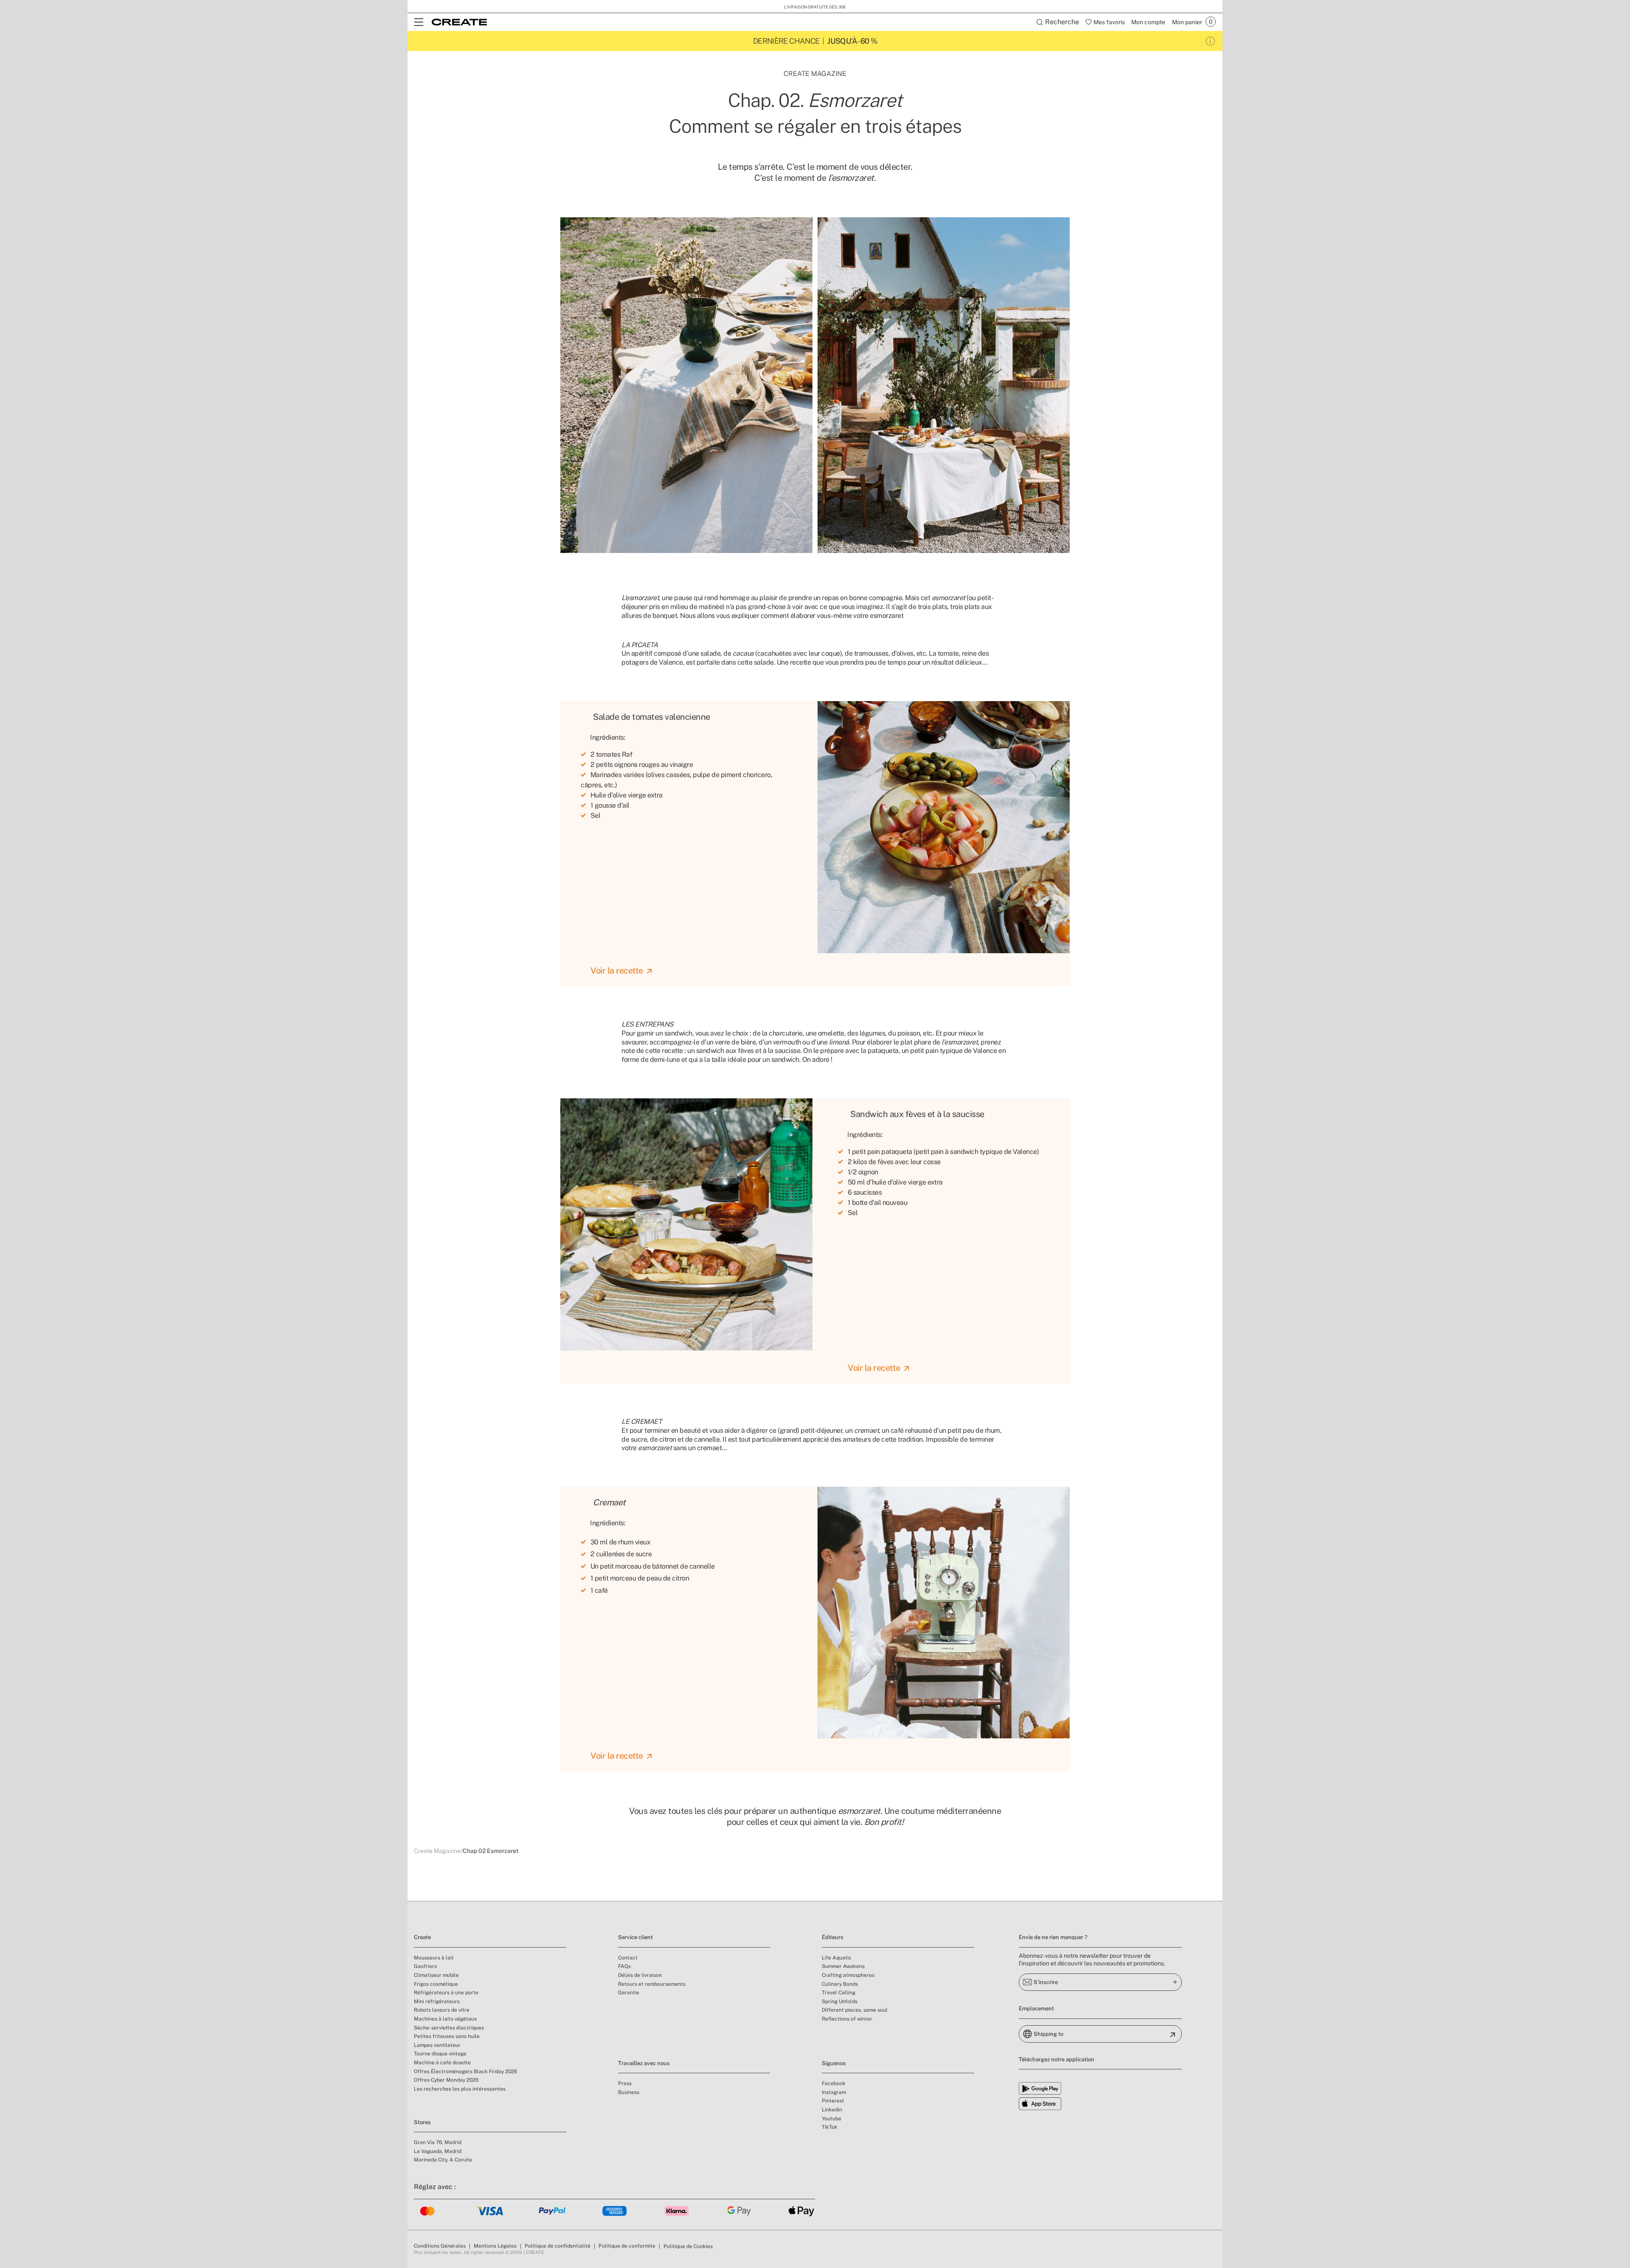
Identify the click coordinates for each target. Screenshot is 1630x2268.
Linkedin (832, 2110)
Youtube (832, 2119)
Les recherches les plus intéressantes (460, 2089)
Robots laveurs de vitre (442, 2010)
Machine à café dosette (442, 2063)
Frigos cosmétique (436, 1984)
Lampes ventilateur (437, 2045)
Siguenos (834, 2063)
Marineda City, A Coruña (443, 2160)
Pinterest (833, 2101)
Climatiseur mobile (436, 1975)
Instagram (834, 2092)
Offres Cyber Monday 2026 (446, 2080)
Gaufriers (425, 1966)
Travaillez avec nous (644, 2063)
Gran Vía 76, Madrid (438, 2142)
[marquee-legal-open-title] (1210, 41)
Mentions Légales (495, 2246)
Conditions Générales (440, 2246)
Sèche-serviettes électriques (449, 2028)
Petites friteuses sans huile (447, 2036)
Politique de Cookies (688, 2246)
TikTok (830, 2127)
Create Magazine (437, 1851)
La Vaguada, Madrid (438, 2151)
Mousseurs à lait (434, 1958)
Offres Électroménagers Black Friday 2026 (465, 2072)
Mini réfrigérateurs (437, 2001)
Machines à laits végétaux (445, 2019)
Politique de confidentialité (558, 2246)
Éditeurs (833, 1937)
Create (422, 1937)
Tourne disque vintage (440, 2054)
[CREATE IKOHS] (459, 22)
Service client (635, 1937)
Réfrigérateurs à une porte (446, 1993)
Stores (422, 2122)
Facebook (834, 2083)
